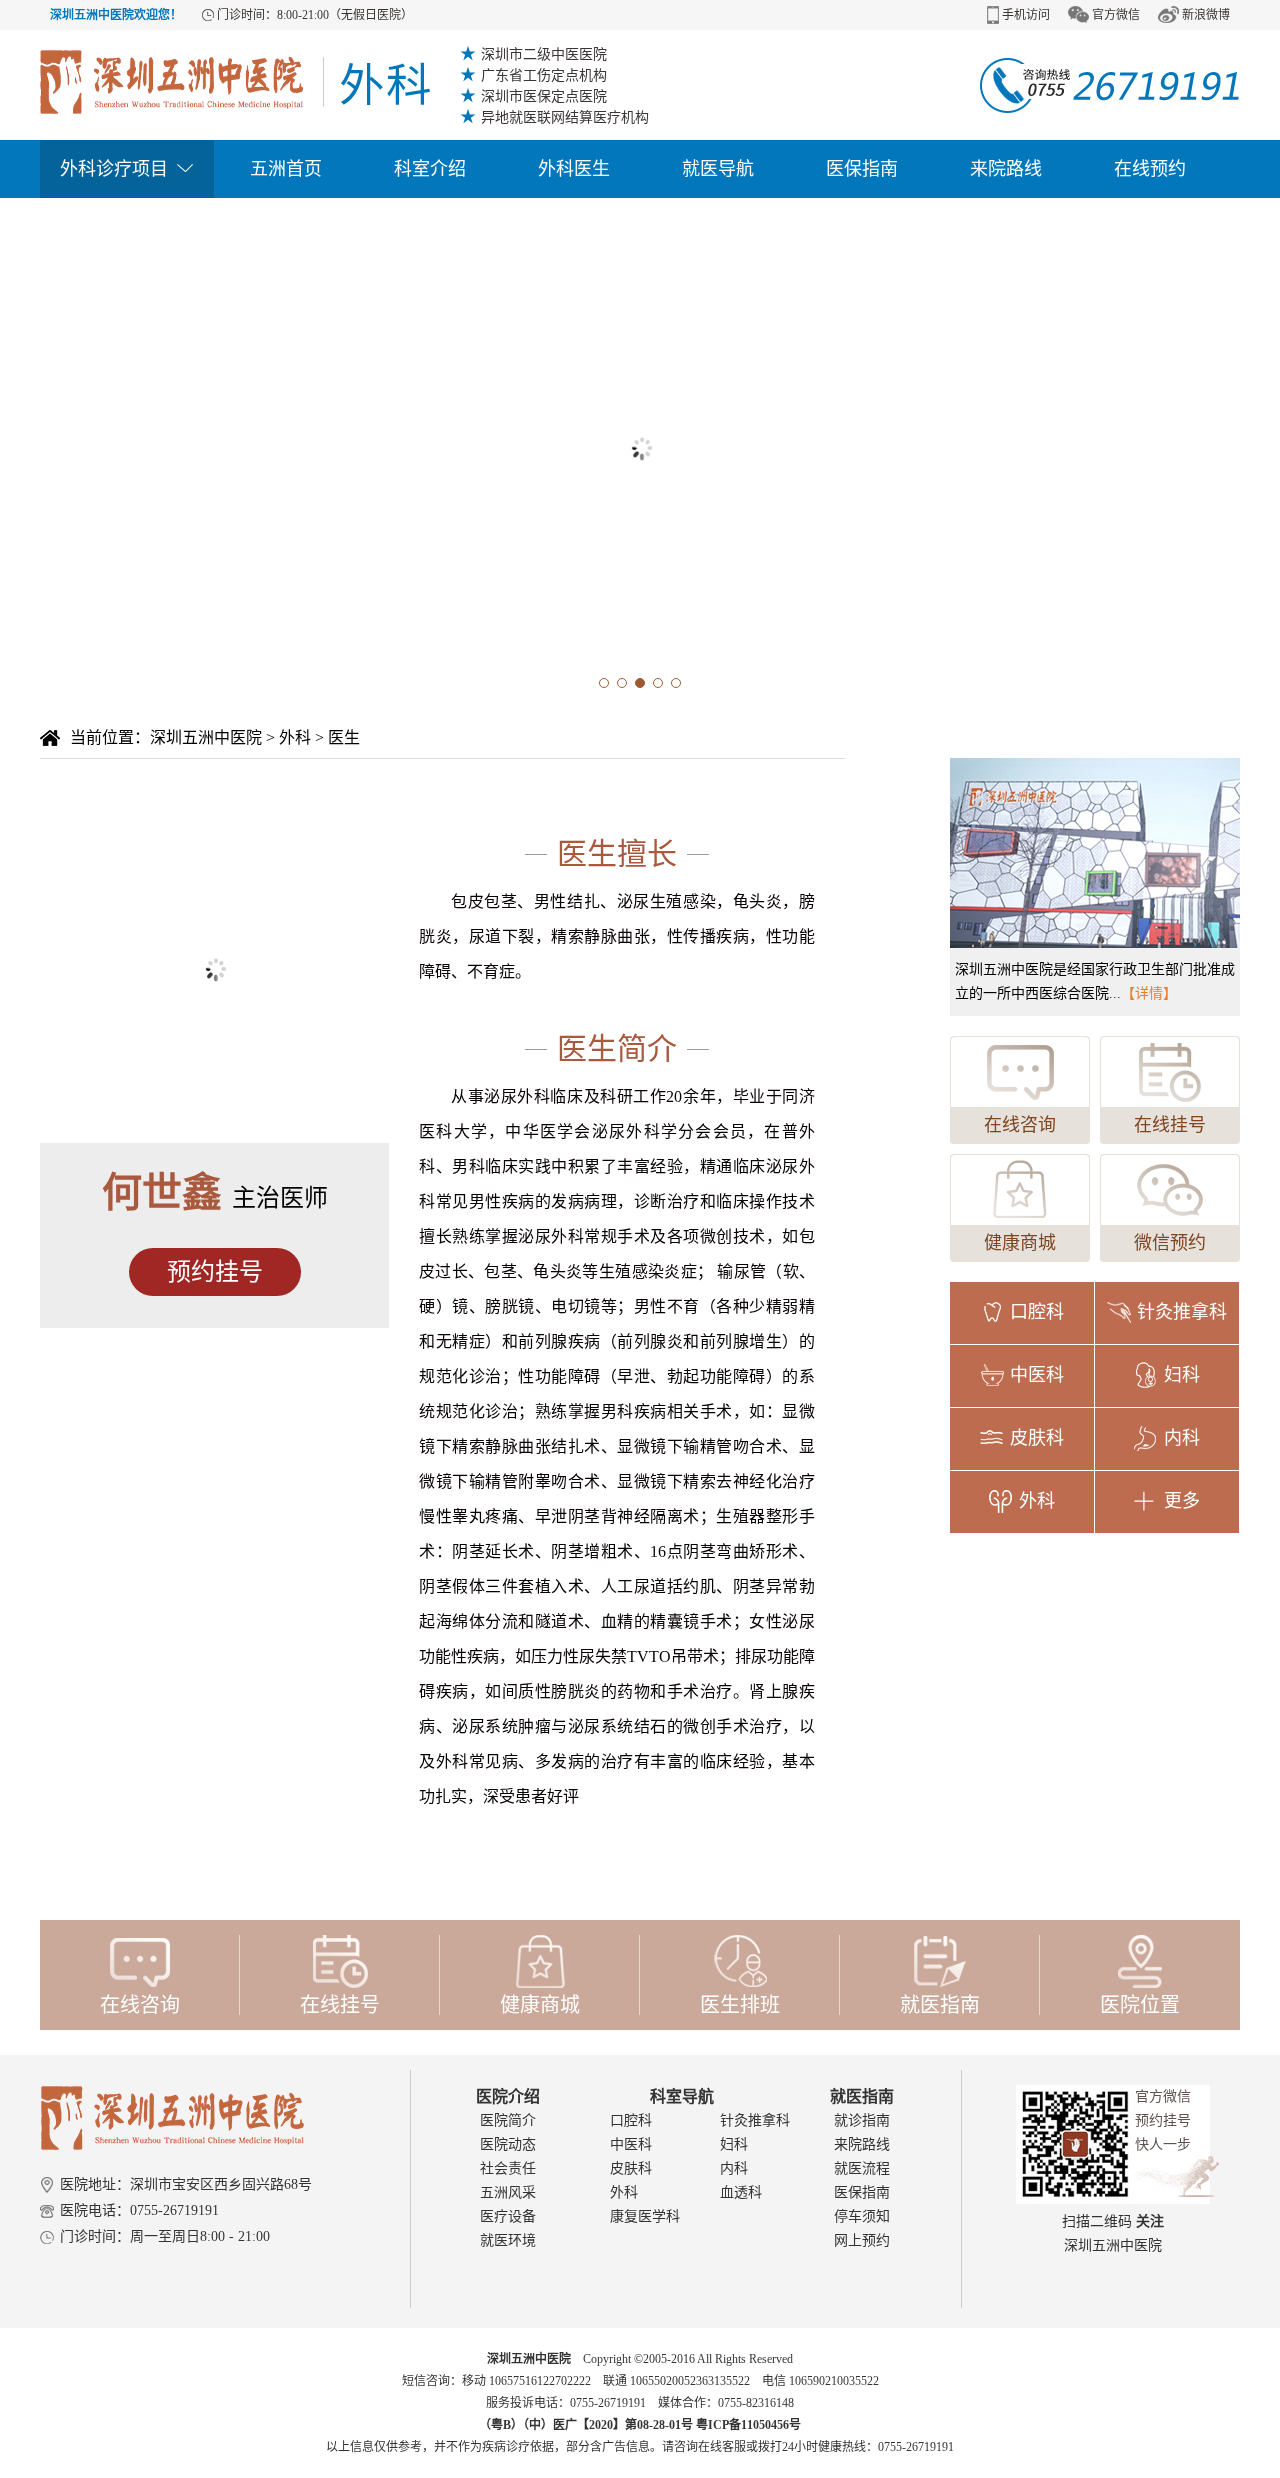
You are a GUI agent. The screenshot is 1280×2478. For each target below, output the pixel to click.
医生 (344, 737)
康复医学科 (645, 2216)
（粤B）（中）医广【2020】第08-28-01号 (587, 2425)
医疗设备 (508, 2216)
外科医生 (574, 169)
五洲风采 (508, 2192)
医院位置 (1140, 2004)
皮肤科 (631, 2168)
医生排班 (740, 2004)
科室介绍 (430, 169)
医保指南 (862, 169)
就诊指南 (862, 2120)
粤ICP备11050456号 (748, 2425)
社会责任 (508, 2168)
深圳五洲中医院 (206, 737)
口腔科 (631, 2120)
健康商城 (1020, 1243)
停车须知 (862, 2216)
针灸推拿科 (755, 2120)
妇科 (734, 2144)
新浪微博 (1206, 15)
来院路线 (1006, 169)
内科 (734, 2168)
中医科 (631, 2144)
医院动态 (508, 2144)
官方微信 (1116, 15)
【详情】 (1149, 993)
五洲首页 (286, 169)
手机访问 (1026, 15)
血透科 (741, 2192)
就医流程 (862, 2168)
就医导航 (718, 169)
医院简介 (508, 2120)
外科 (295, 737)
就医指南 (940, 2004)
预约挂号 (215, 1272)
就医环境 (508, 2240)
